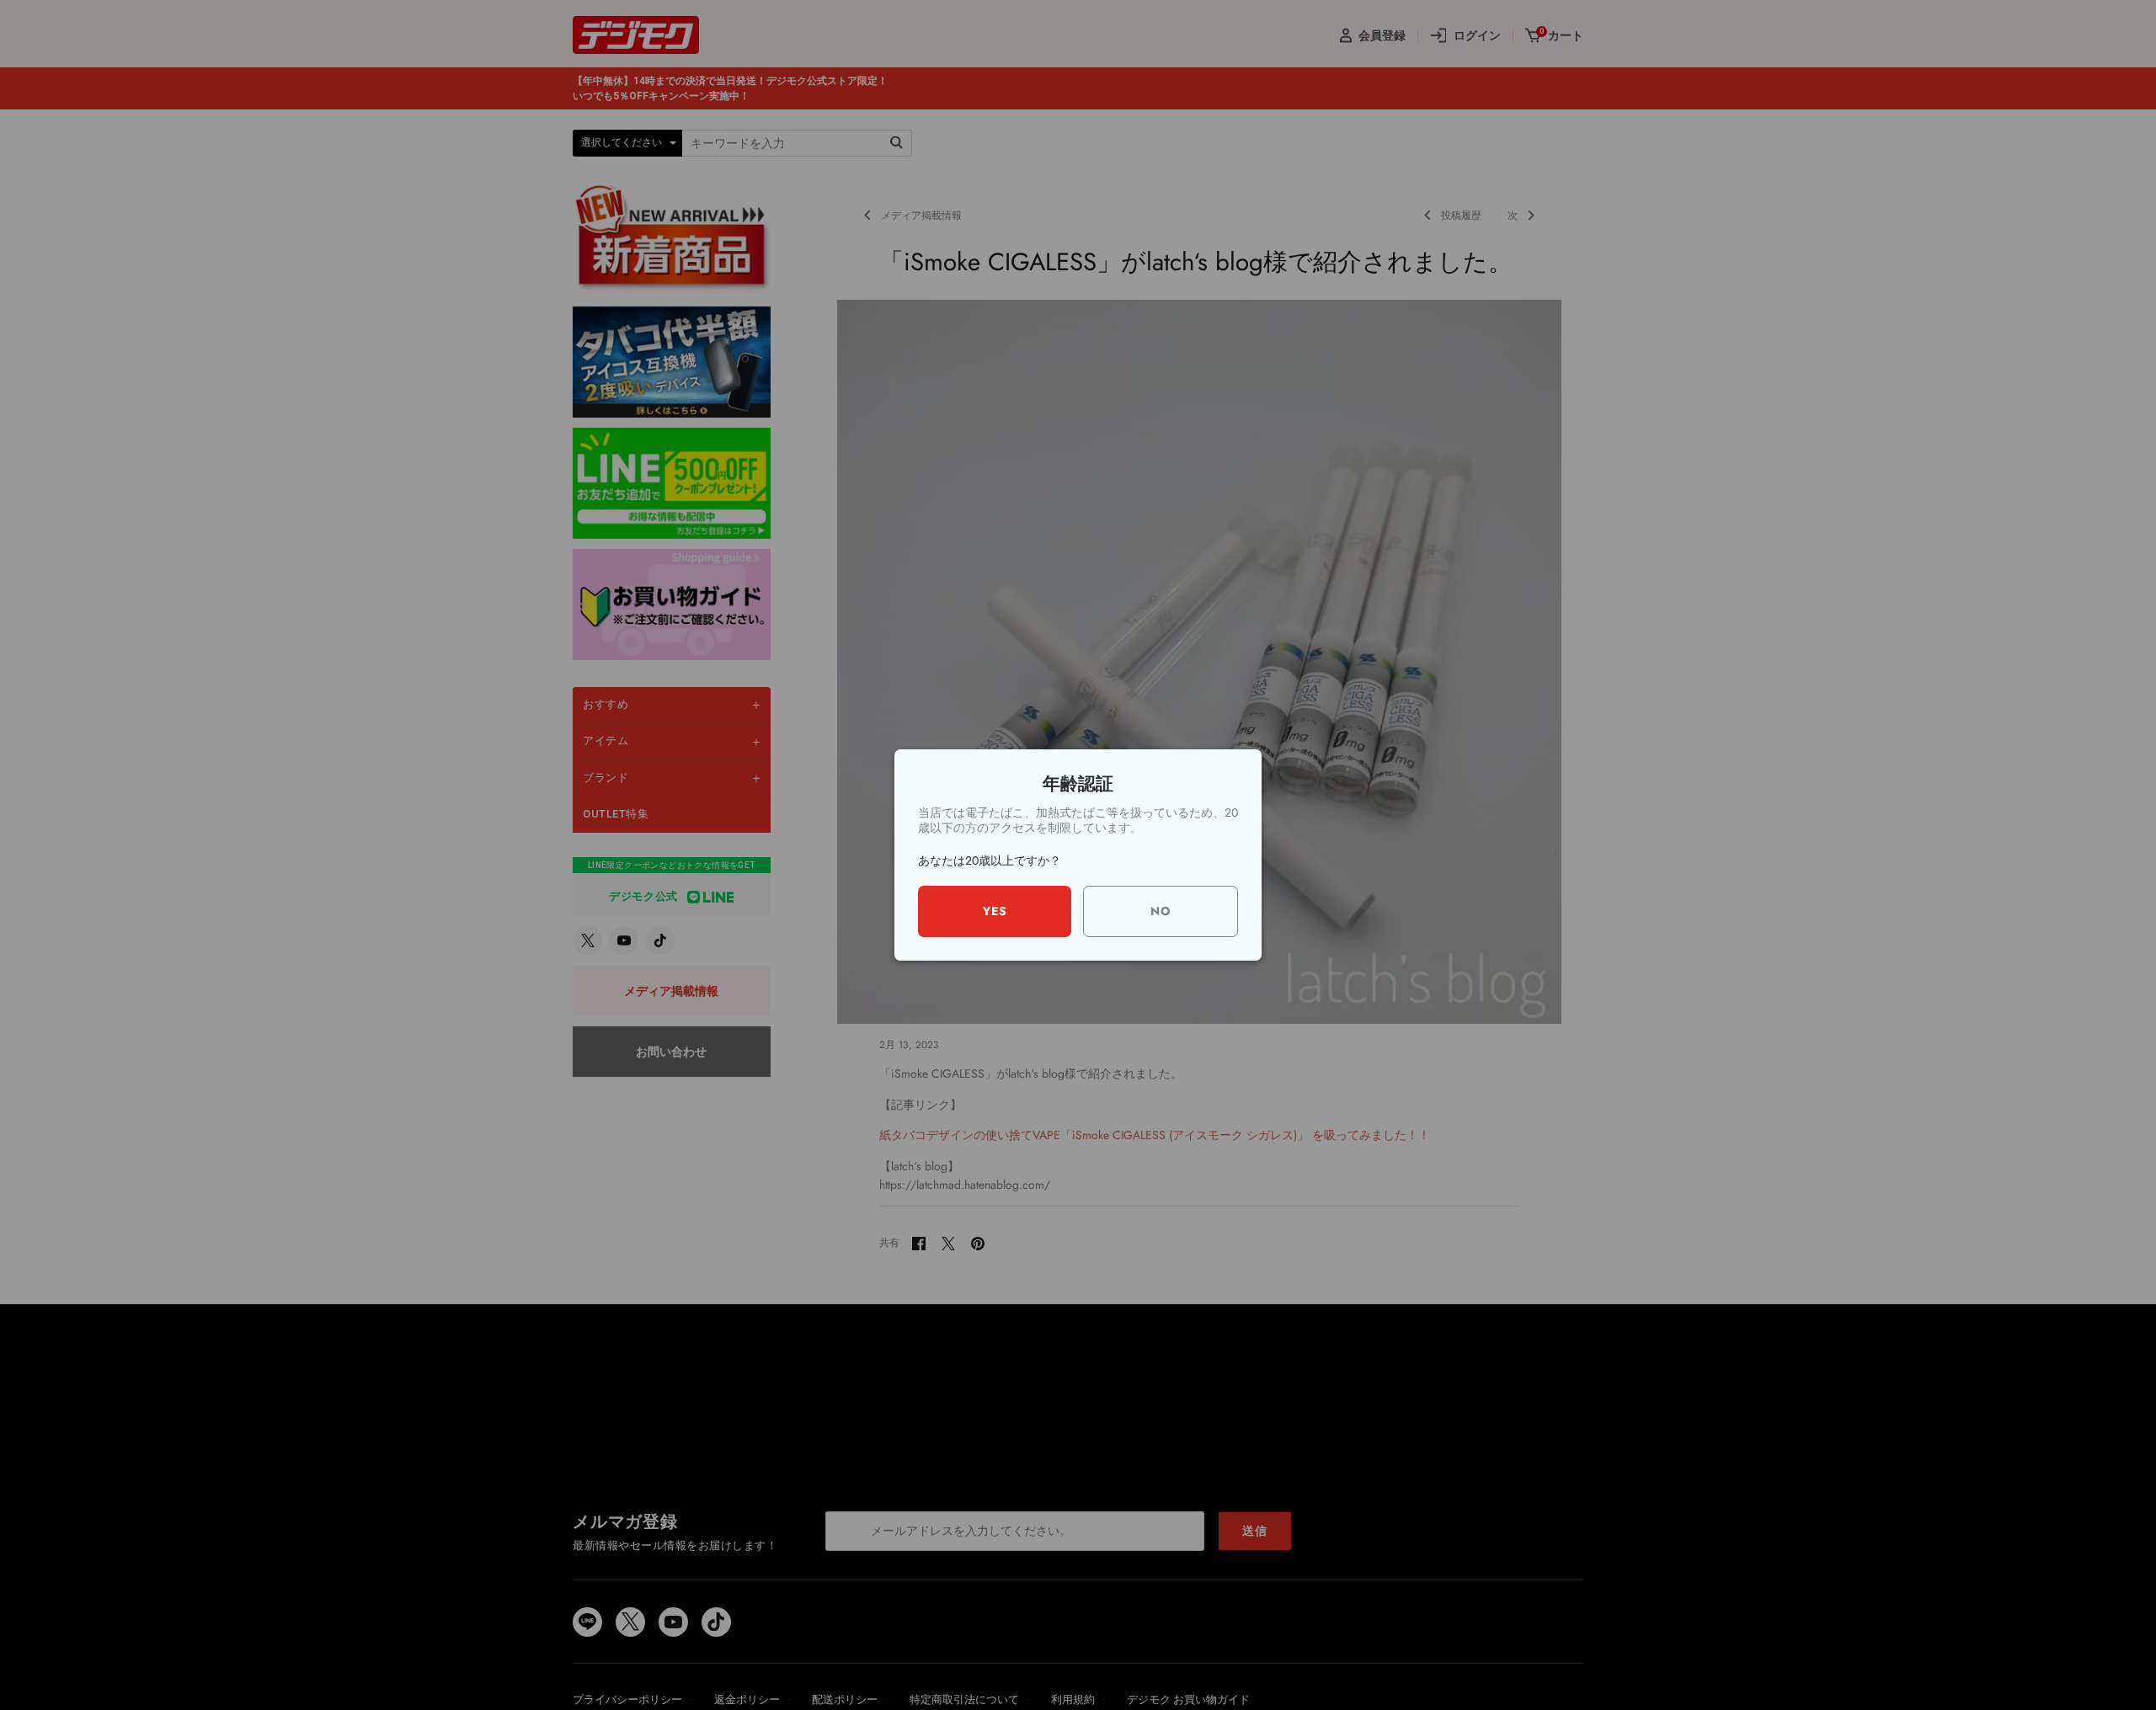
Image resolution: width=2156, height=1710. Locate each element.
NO (1161, 911)
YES (995, 911)
